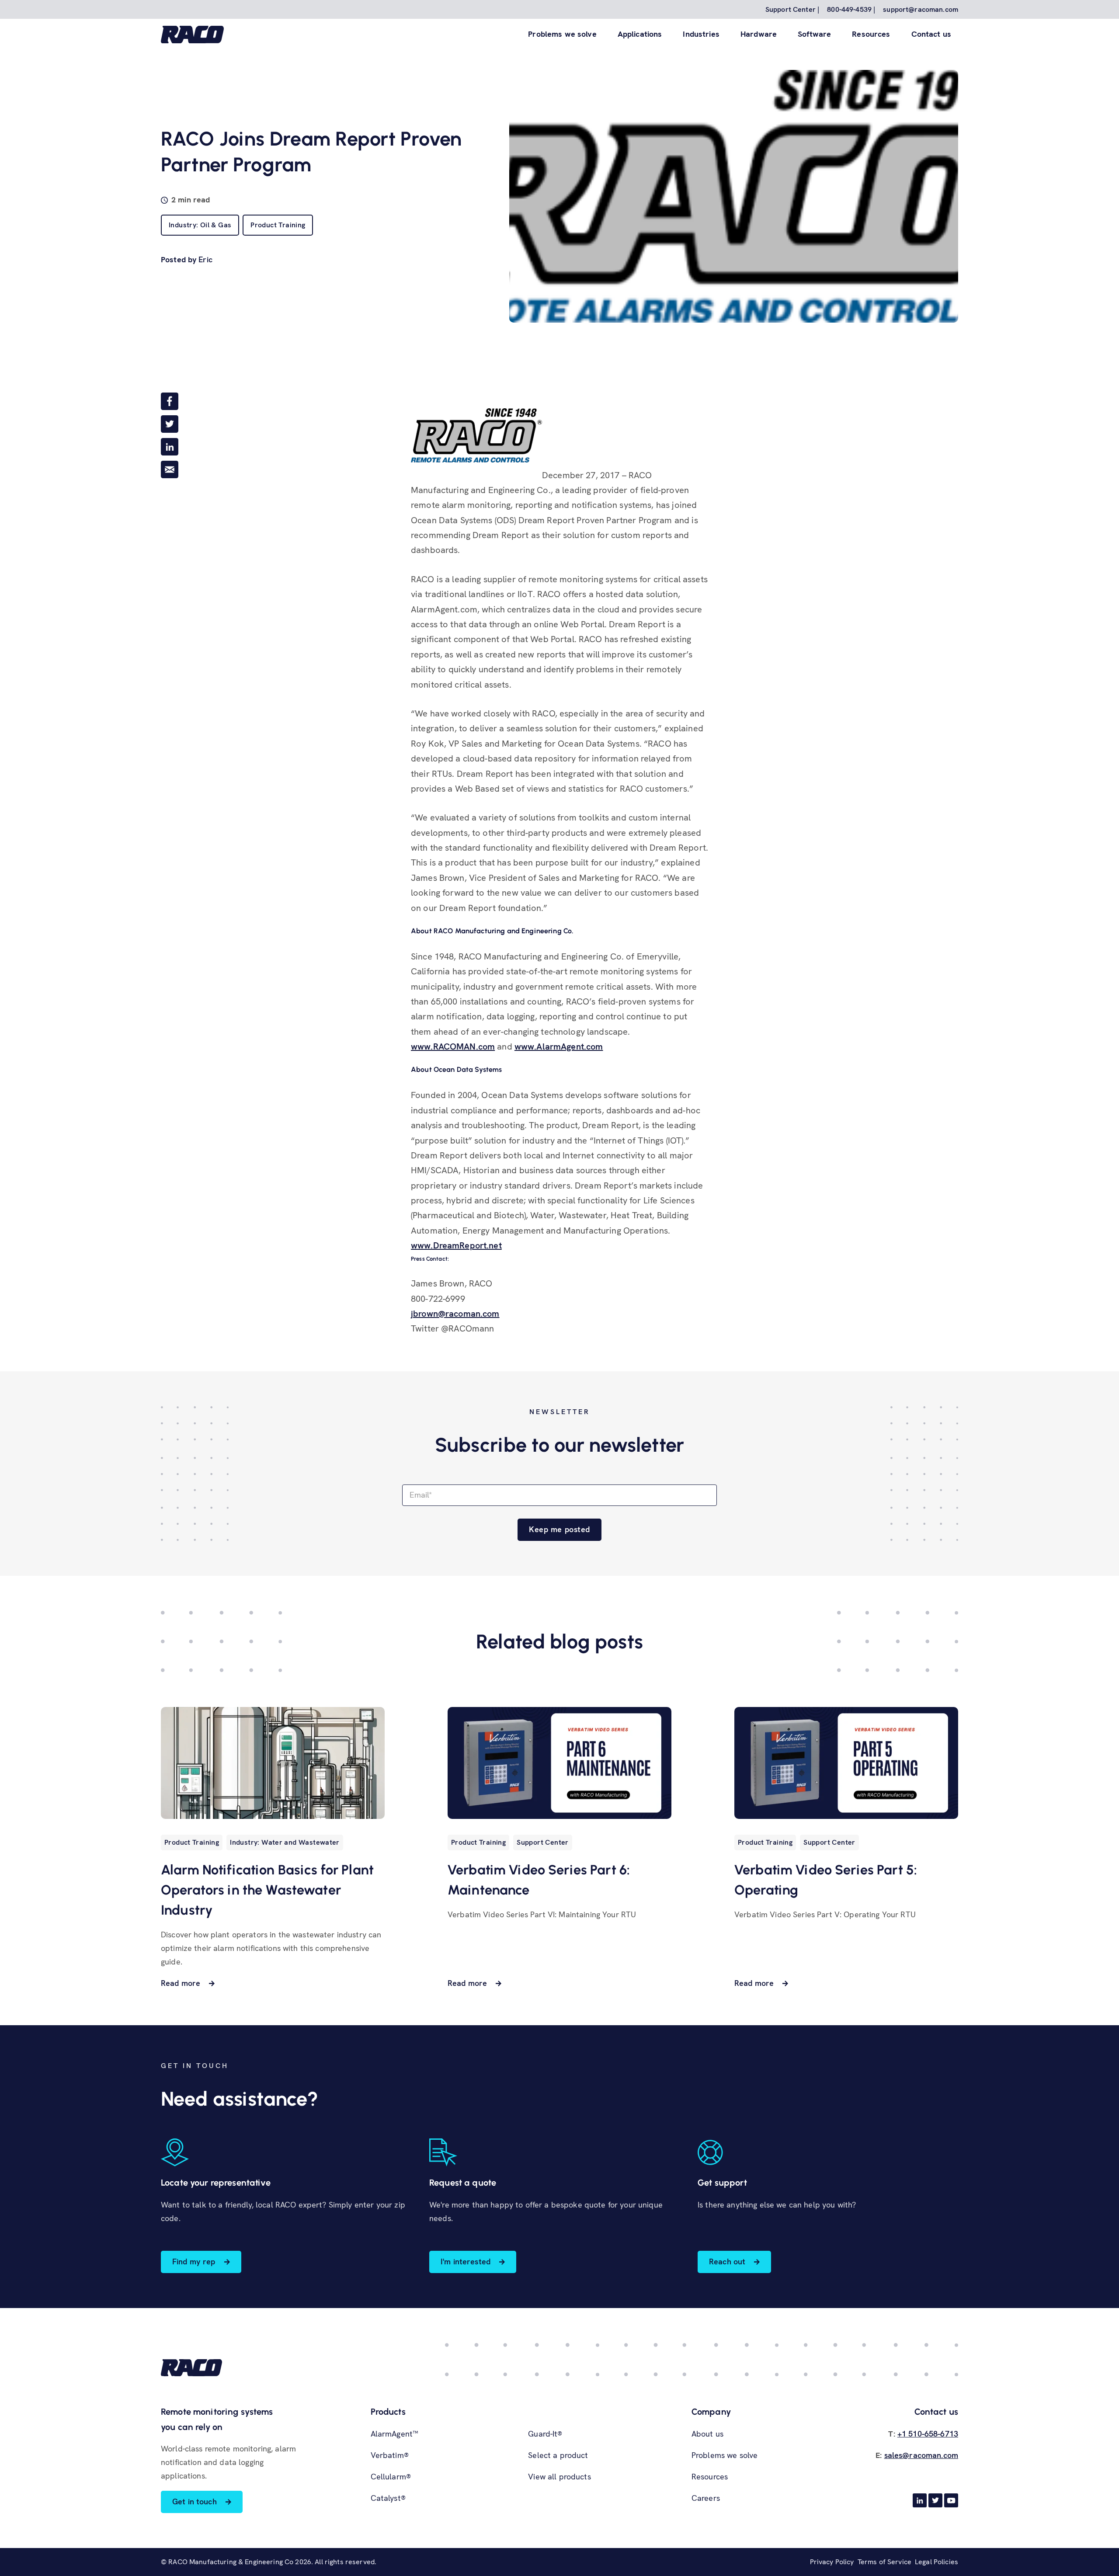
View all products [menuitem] (559, 2477)
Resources (871, 34)
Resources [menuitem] (710, 2477)
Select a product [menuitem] (558, 2455)
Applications (640, 34)
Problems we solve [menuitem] (725, 2455)
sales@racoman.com (921, 2455)
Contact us (931, 34)
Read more (181, 1983)
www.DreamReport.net (456, 1245)
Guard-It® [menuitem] (545, 2434)
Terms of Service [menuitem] (884, 2562)
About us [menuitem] (707, 2434)
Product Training (278, 225)
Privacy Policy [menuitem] (832, 2562)
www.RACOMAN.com (453, 1046)
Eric (205, 259)
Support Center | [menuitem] (792, 9)
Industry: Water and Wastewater (285, 1842)
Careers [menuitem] (706, 2498)
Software (814, 34)
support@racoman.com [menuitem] (921, 9)
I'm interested (466, 2261)
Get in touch (195, 2501)
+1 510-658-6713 (928, 2434)
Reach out (727, 2261)
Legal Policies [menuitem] (937, 2562)
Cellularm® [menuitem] (391, 2477)
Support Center (542, 1842)
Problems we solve (562, 34)
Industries (701, 34)
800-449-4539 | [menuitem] (851, 9)
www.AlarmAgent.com (559, 1046)
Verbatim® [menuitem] (390, 2455)
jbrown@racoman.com (455, 1314)
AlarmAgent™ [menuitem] (395, 2434)
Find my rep (194, 2261)
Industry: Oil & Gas (200, 225)
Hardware (759, 34)
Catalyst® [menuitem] (388, 2498)
